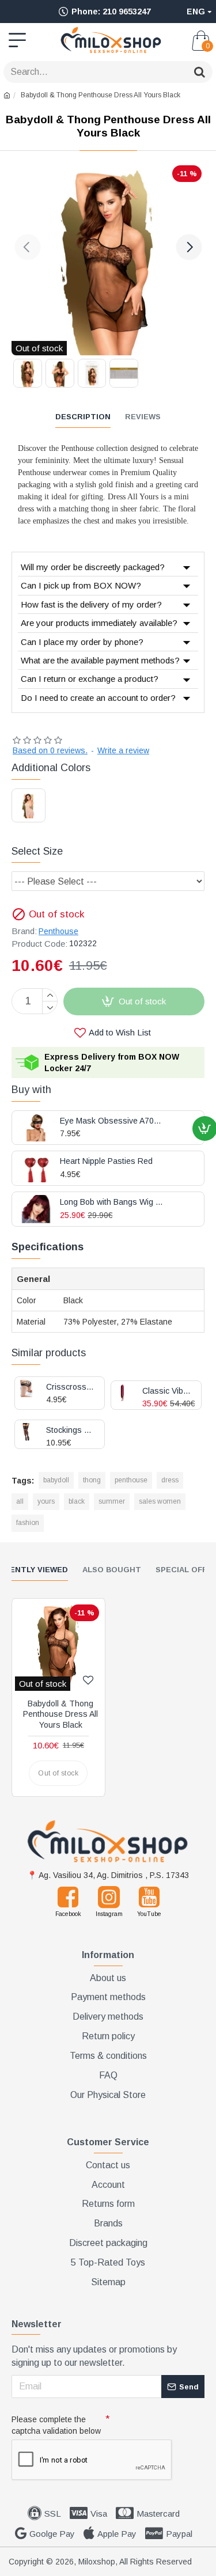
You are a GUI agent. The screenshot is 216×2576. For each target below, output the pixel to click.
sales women (160, 1501)
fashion (28, 1523)
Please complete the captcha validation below (56, 2425)
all (20, 1501)
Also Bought (112, 1570)
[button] (27, 247)
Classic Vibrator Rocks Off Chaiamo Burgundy (167, 1391)
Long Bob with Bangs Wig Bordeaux (112, 1202)
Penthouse (58, 931)
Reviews (143, 417)
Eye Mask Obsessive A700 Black (112, 1121)
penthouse (131, 1480)
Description (83, 417)
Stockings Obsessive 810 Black (71, 1430)
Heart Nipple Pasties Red (106, 1161)
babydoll (56, 1480)
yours (46, 1501)
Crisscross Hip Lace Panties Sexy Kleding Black (71, 1387)
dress (170, 1480)
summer (112, 1501)
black (77, 1501)
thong (92, 1480)
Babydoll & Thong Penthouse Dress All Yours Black (60, 1714)
